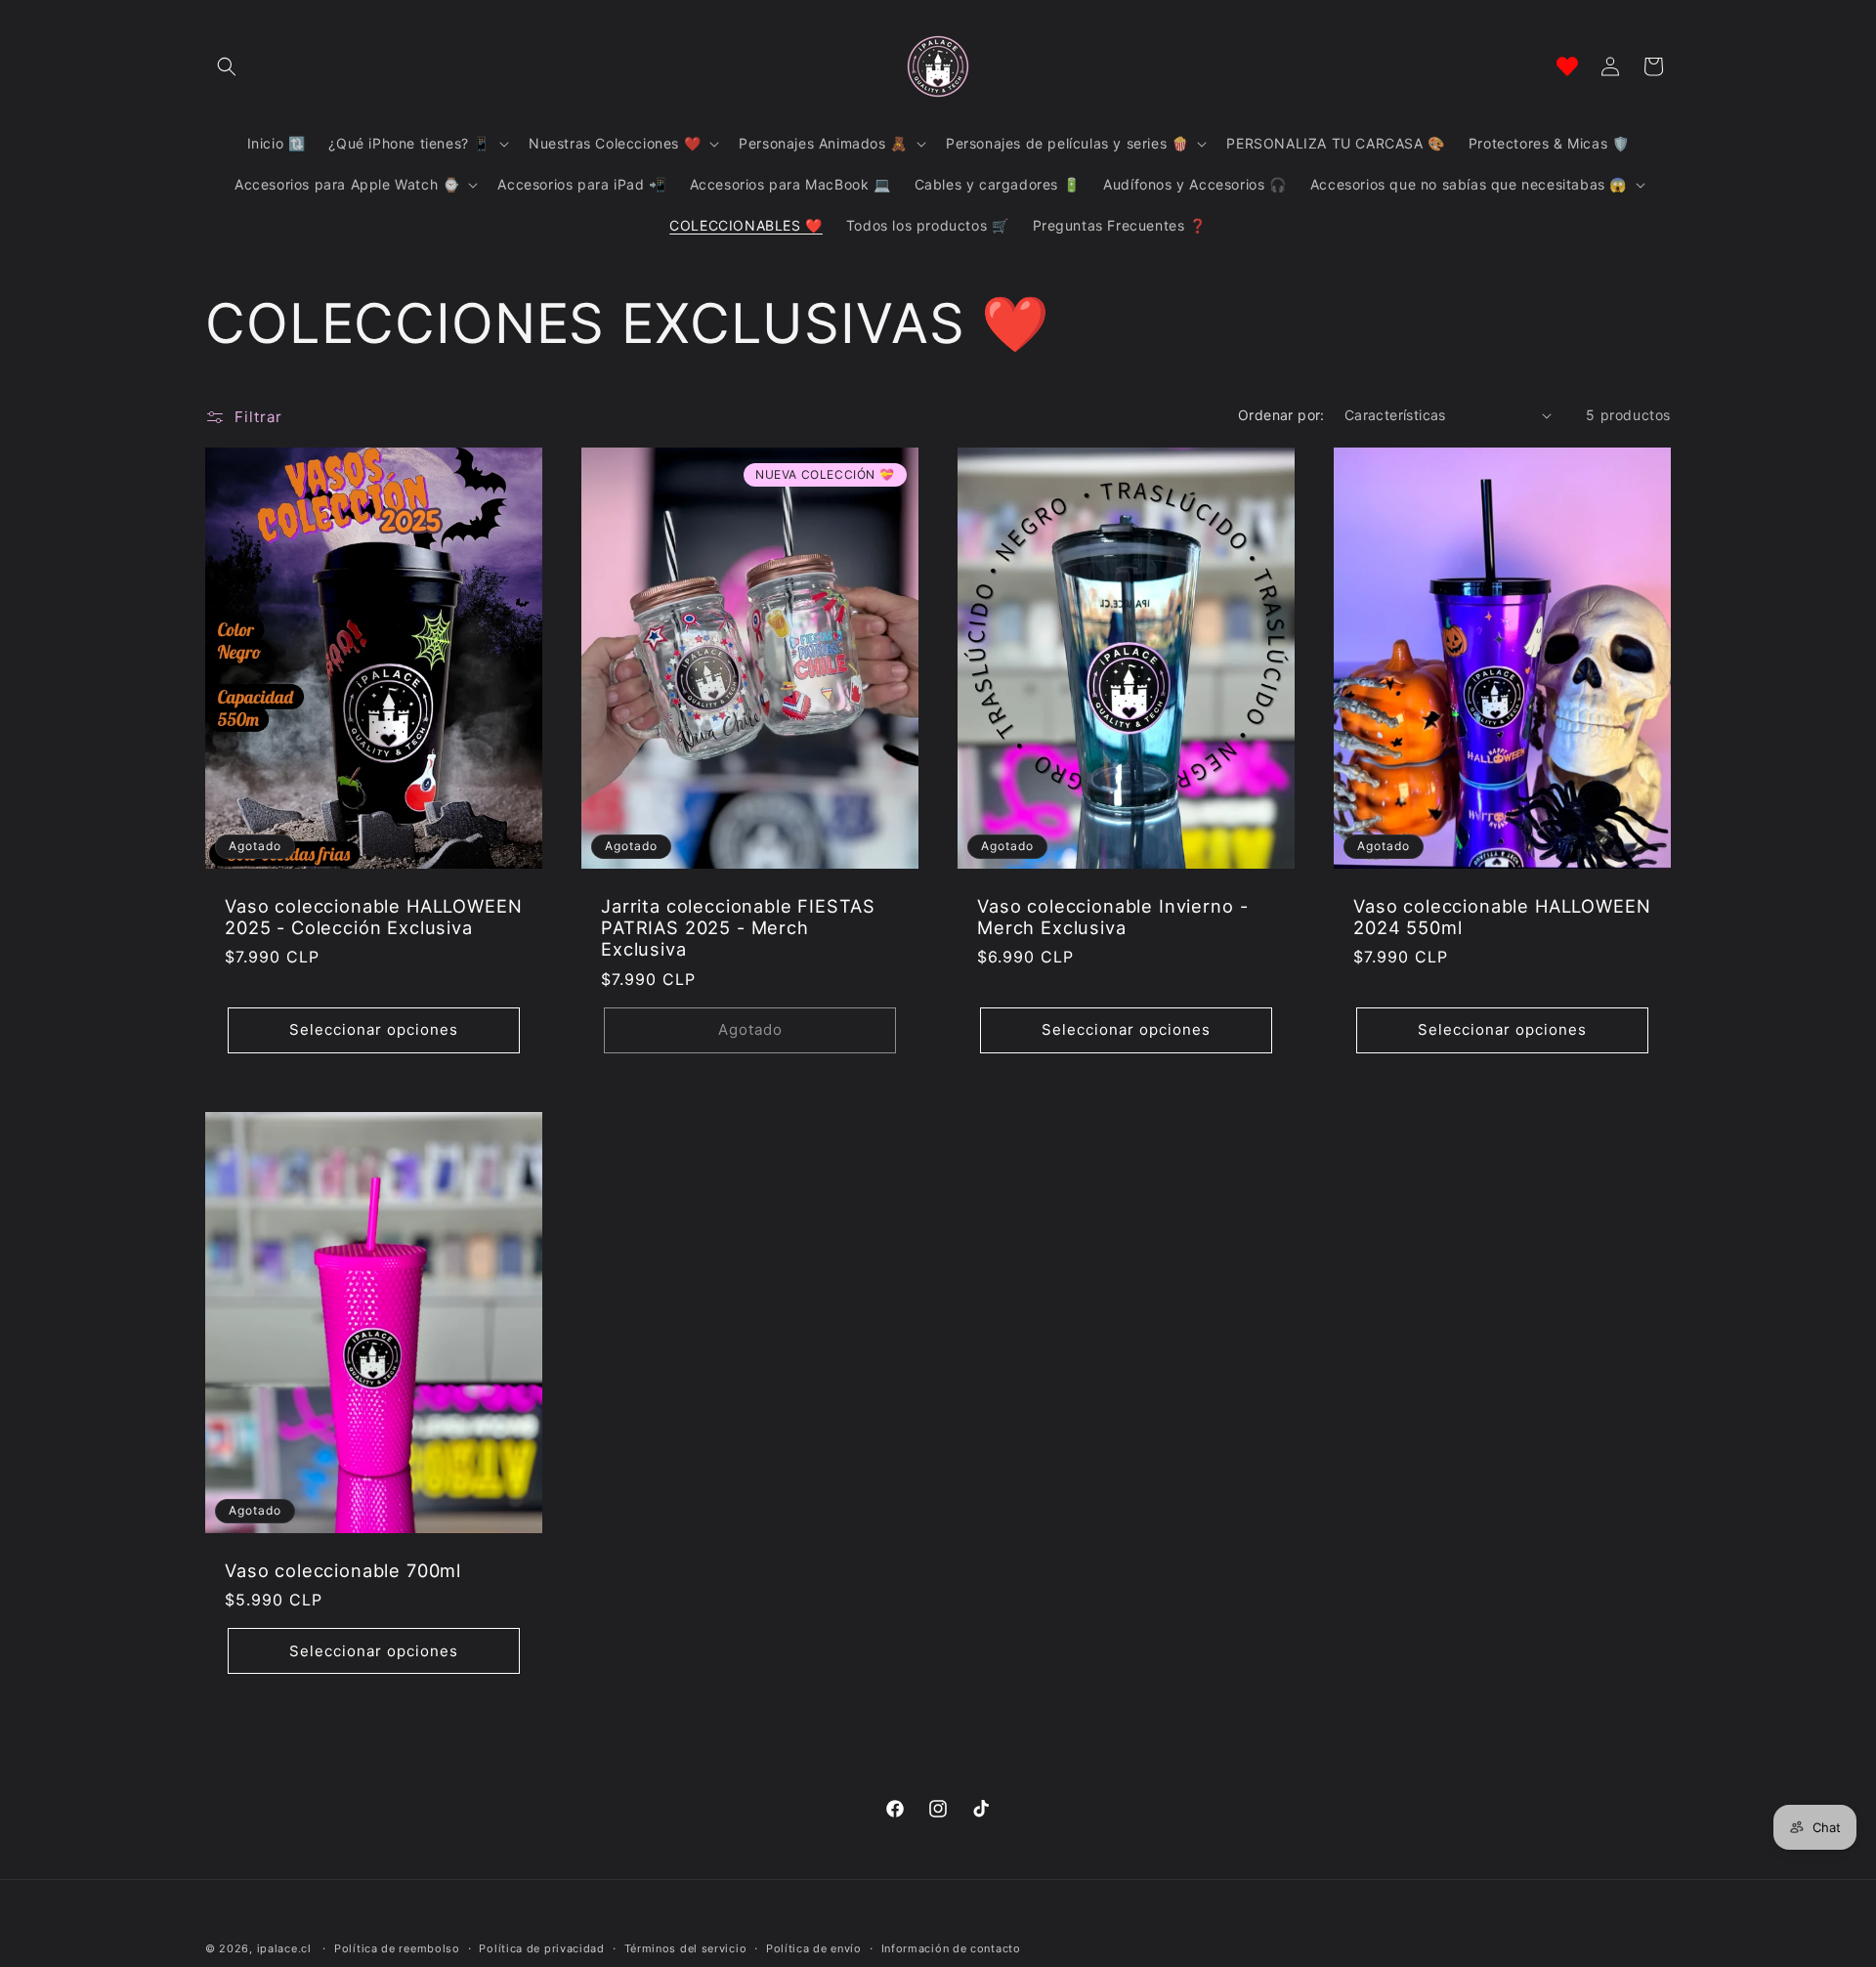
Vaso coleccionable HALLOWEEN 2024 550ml (1502, 917)
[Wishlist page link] (1567, 66)
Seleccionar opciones (374, 1029)
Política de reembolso (397, 1948)
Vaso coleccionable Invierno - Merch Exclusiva (1112, 917)
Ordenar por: (1281, 415)
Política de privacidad (541, 1948)
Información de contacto (951, 1948)
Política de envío (814, 1948)
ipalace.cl (284, 1948)
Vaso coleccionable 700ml (343, 1570)
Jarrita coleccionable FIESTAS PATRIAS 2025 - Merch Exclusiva (738, 927)
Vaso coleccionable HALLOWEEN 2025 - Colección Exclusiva (374, 917)
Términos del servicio (686, 1948)
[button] (227, 66)
